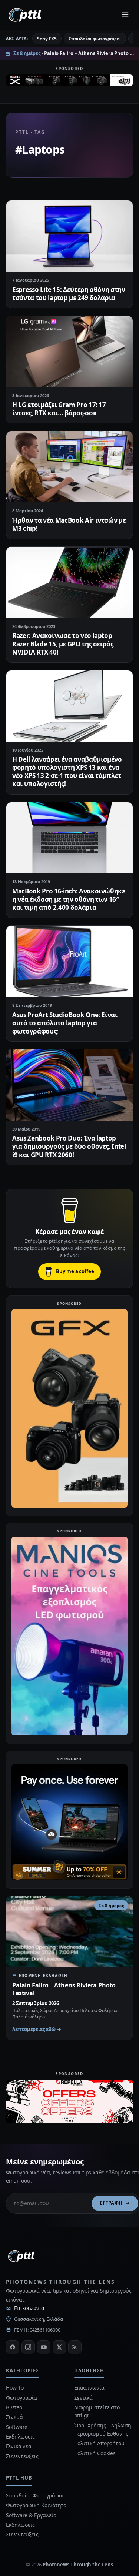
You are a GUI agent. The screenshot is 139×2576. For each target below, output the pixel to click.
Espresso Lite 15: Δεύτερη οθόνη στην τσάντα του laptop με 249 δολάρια (69, 294)
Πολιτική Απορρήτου (100, 2443)
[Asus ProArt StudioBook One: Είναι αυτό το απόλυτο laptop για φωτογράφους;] (69, 961)
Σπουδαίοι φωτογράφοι (95, 39)
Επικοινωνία (29, 2308)
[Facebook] (13, 2347)
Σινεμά (14, 2417)
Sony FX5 (47, 39)
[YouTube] (44, 2347)
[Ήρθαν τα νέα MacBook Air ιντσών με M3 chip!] (69, 467)
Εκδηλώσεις (20, 2437)
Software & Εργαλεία (31, 2515)
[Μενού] (125, 15)
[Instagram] (28, 2347)
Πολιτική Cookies (95, 2453)
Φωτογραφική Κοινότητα (36, 2505)
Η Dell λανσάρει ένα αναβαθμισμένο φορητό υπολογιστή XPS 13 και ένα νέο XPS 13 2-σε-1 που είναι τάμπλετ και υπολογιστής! (67, 771)
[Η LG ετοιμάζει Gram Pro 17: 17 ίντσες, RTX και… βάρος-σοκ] (69, 352)
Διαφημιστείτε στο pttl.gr (97, 2411)
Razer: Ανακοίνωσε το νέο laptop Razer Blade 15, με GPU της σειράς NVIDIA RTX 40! (63, 644)
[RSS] (75, 2347)
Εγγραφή (111, 2203)
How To (15, 2388)
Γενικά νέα (19, 2446)
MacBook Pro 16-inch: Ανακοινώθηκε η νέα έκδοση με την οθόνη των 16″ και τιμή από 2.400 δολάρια (69, 899)
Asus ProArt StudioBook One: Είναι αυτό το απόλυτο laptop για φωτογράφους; (65, 1023)
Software (17, 2427)
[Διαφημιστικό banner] (69, 83)
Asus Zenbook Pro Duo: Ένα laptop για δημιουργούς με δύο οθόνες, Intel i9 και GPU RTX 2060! (69, 1146)
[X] (59, 2347)
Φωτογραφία (21, 2398)
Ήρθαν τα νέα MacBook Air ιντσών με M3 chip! (69, 524)
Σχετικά (83, 2398)
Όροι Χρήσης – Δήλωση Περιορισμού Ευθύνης (103, 2429)
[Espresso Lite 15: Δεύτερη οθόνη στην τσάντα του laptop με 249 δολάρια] (69, 236)
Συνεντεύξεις (22, 2456)
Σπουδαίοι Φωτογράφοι (35, 2495)
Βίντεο (14, 2407)
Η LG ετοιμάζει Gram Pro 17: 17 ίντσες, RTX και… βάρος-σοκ (59, 409)
